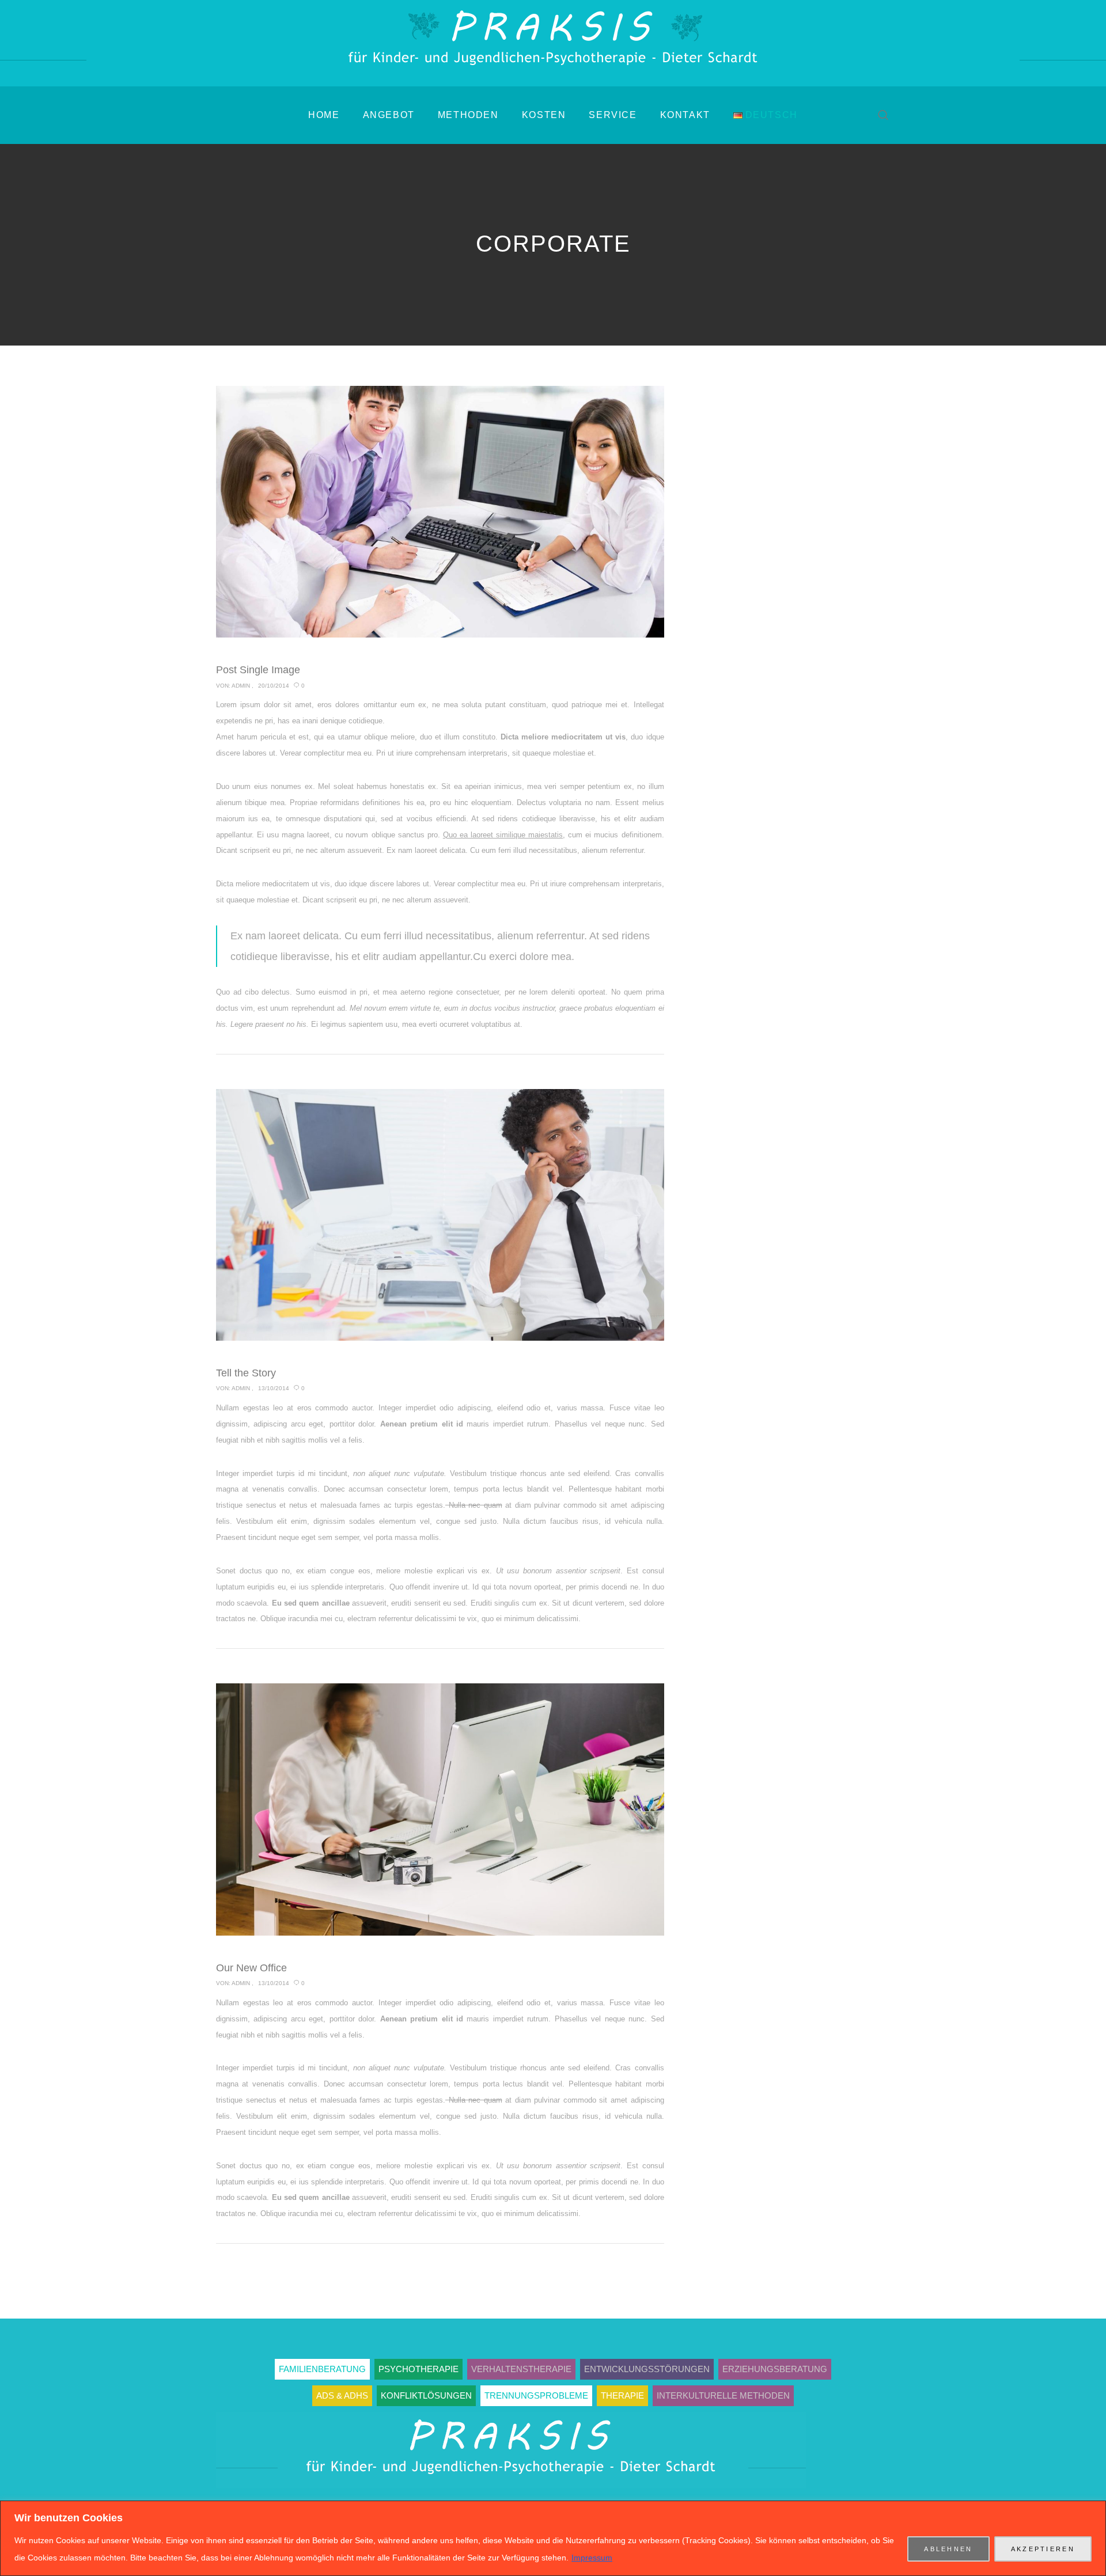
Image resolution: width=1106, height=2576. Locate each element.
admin (241, 686)
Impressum (592, 2558)
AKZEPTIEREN (1043, 2549)
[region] (553, 2538)
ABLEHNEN (948, 2549)
